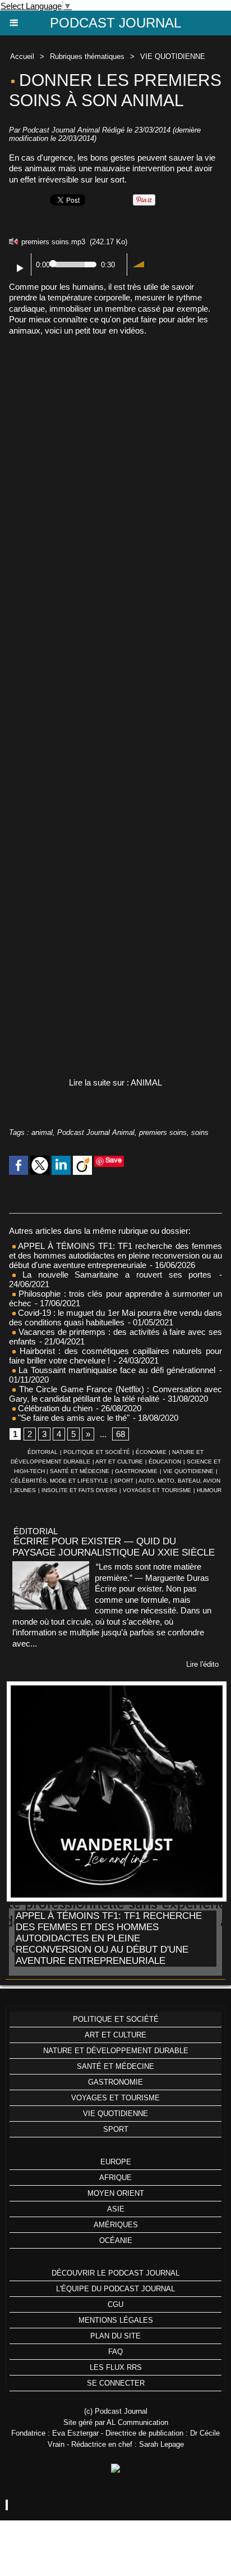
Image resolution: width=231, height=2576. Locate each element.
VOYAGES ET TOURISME (157, 1490)
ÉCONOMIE (151, 1452)
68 (121, 1434)
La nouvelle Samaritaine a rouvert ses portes (114, 1275)
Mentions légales (116, 2320)
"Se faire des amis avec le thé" (73, 1418)
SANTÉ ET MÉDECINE (80, 1471)
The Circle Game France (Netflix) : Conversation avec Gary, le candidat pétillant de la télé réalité (115, 1394)
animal (42, 1132)
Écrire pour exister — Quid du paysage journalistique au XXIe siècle (114, 1547)
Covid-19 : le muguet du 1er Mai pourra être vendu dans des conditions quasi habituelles (115, 1317)
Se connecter (116, 2383)
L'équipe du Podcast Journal (115, 2289)
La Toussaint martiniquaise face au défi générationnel (115, 1370)
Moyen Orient (116, 2193)
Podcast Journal (115, 23)
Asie (116, 2209)
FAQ (115, 2352)
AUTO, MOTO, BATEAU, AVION (179, 1481)
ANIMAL (146, 1082)
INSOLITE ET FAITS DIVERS (79, 1490)
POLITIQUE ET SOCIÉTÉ (97, 1452)
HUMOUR (209, 1490)
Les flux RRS (116, 2367)
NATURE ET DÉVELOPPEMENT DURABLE (116, 2051)
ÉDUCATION (165, 1462)
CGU (115, 2304)
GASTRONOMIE (136, 1471)
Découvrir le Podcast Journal (115, 2273)
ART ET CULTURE (119, 1462)
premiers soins (163, 1132)
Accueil (22, 56)
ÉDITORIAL (43, 1452)
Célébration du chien (54, 1408)
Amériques (116, 2225)
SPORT (124, 1481)
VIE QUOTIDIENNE (173, 56)
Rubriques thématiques (87, 56)
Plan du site (115, 2336)
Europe (116, 2162)
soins (200, 1132)
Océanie (116, 2240)
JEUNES (25, 1490)
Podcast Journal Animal (96, 1132)
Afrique (115, 2178)
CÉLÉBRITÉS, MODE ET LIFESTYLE (59, 1481)
